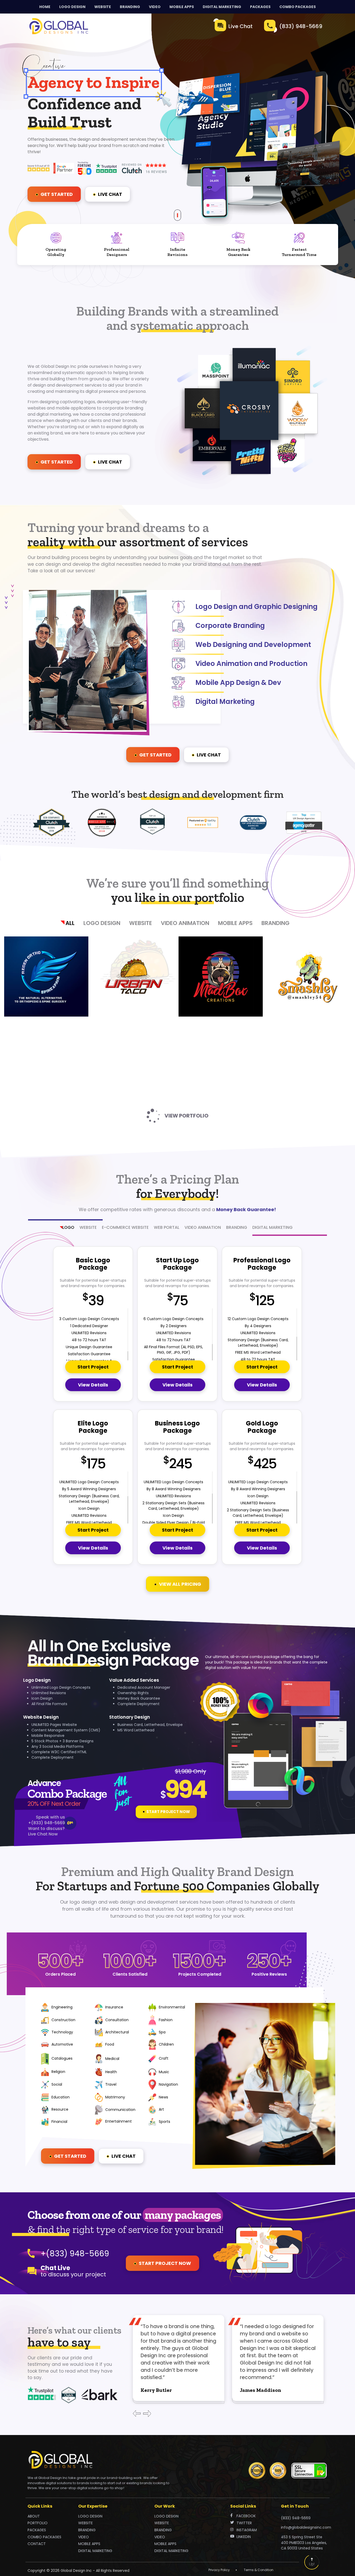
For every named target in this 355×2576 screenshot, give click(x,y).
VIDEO (155, 7)
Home (45, 7)
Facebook (246, 2516)
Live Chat (241, 26)
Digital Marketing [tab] (272, 1227)
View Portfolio (186, 1116)
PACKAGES (260, 7)
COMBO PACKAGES (298, 7)
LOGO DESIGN (72, 7)
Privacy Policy (219, 2570)
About (34, 2516)
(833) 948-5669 (301, 26)
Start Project (93, 1367)
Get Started (56, 194)
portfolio (38, 2523)
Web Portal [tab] (167, 1227)
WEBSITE (103, 7)
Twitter (244, 2523)
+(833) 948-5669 (47, 1823)
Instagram (247, 2530)
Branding (275, 923)
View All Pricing (180, 1584)
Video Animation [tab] (203, 1227)
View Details (93, 1385)
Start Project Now (168, 1812)
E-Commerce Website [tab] (125, 1227)
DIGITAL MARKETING (222, 7)
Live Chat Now (43, 1834)
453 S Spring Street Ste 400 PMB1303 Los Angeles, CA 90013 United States (304, 2543)
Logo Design (102, 923)
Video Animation (185, 923)
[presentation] (137, 2414)
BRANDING (130, 7)
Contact (37, 2544)
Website (141, 923)
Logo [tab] (68, 1227)
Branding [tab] (237, 1227)
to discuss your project (73, 2272)
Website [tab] (88, 1227)
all (70, 923)
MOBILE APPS (182, 7)
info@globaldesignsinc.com (306, 2527)
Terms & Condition (259, 2570)
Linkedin (244, 2537)
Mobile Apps (235, 923)
